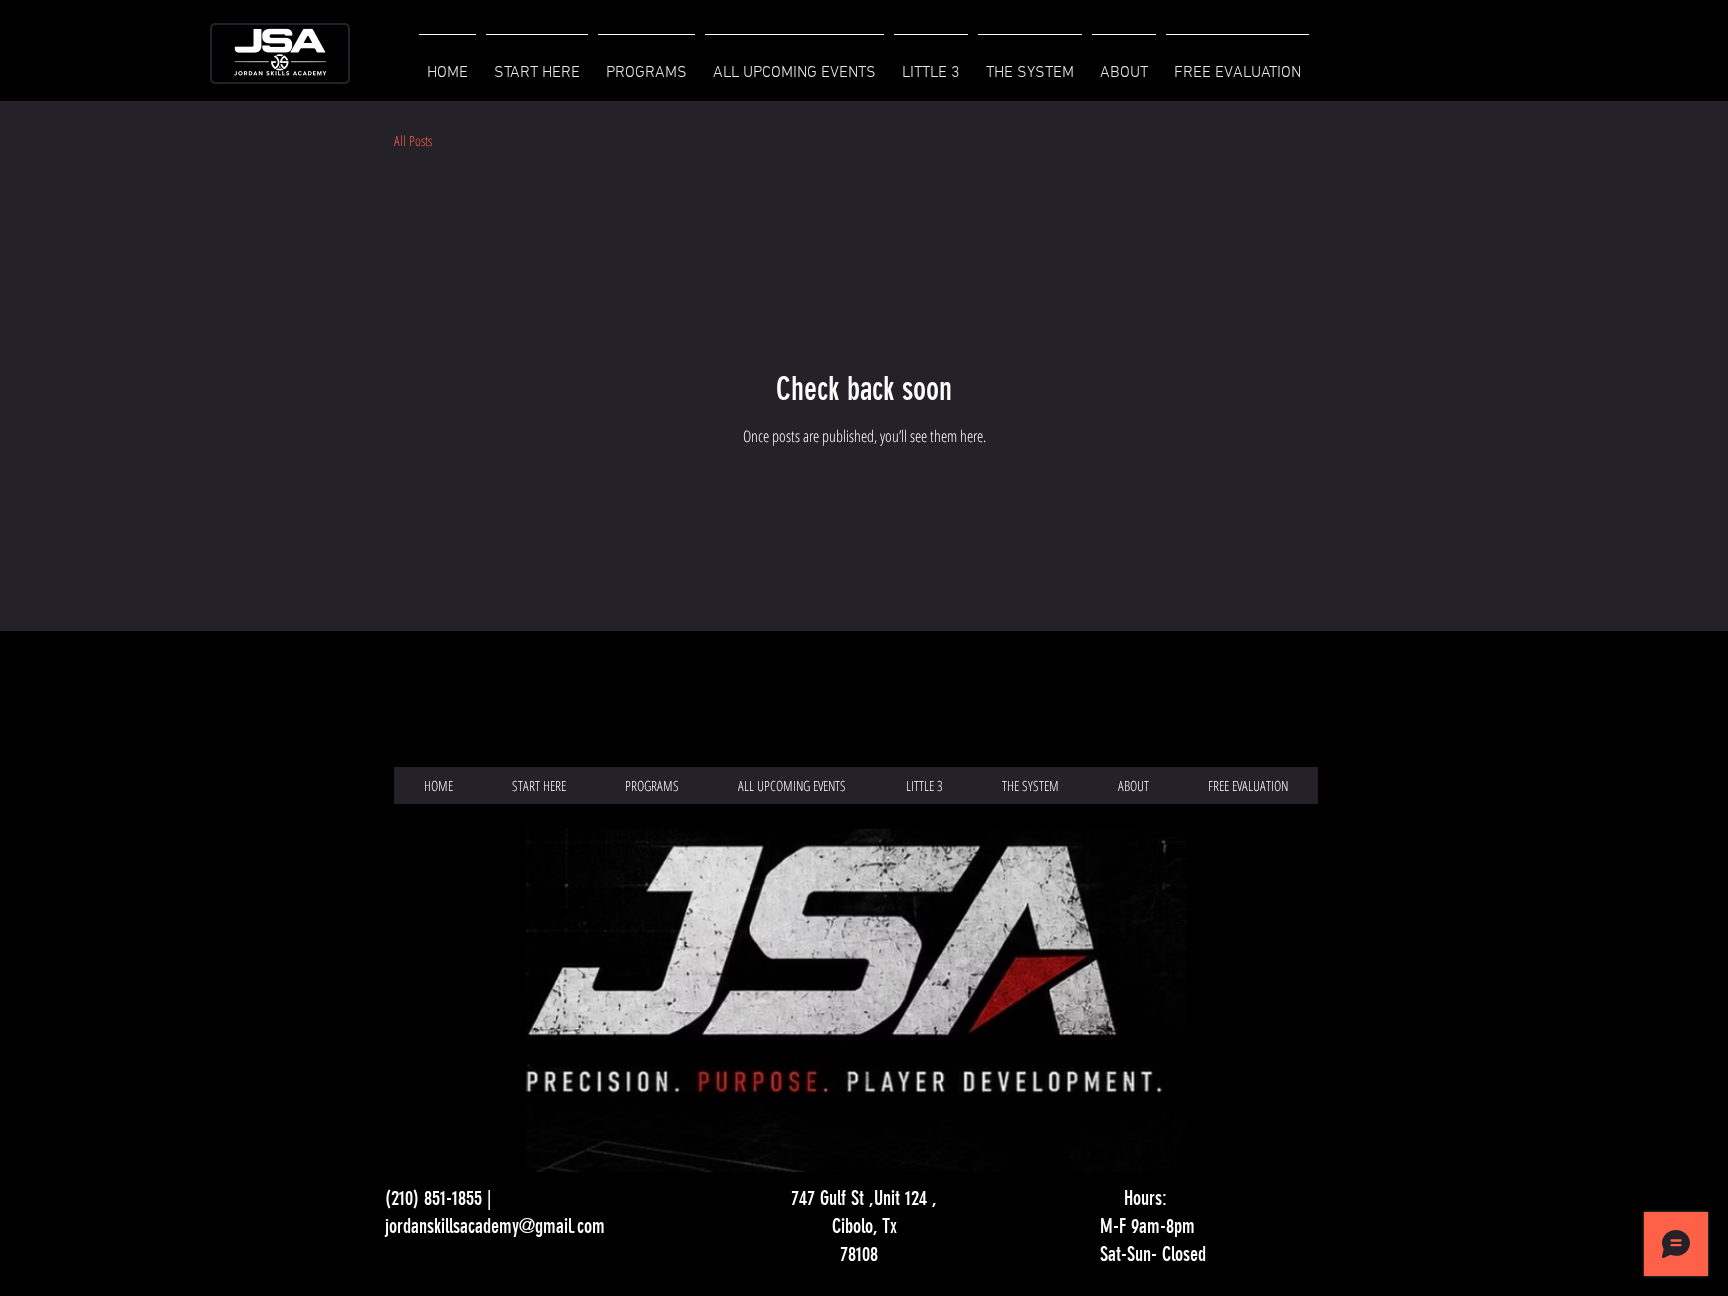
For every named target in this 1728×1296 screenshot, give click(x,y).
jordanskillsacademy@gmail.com (495, 1226)
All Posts (413, 140)
